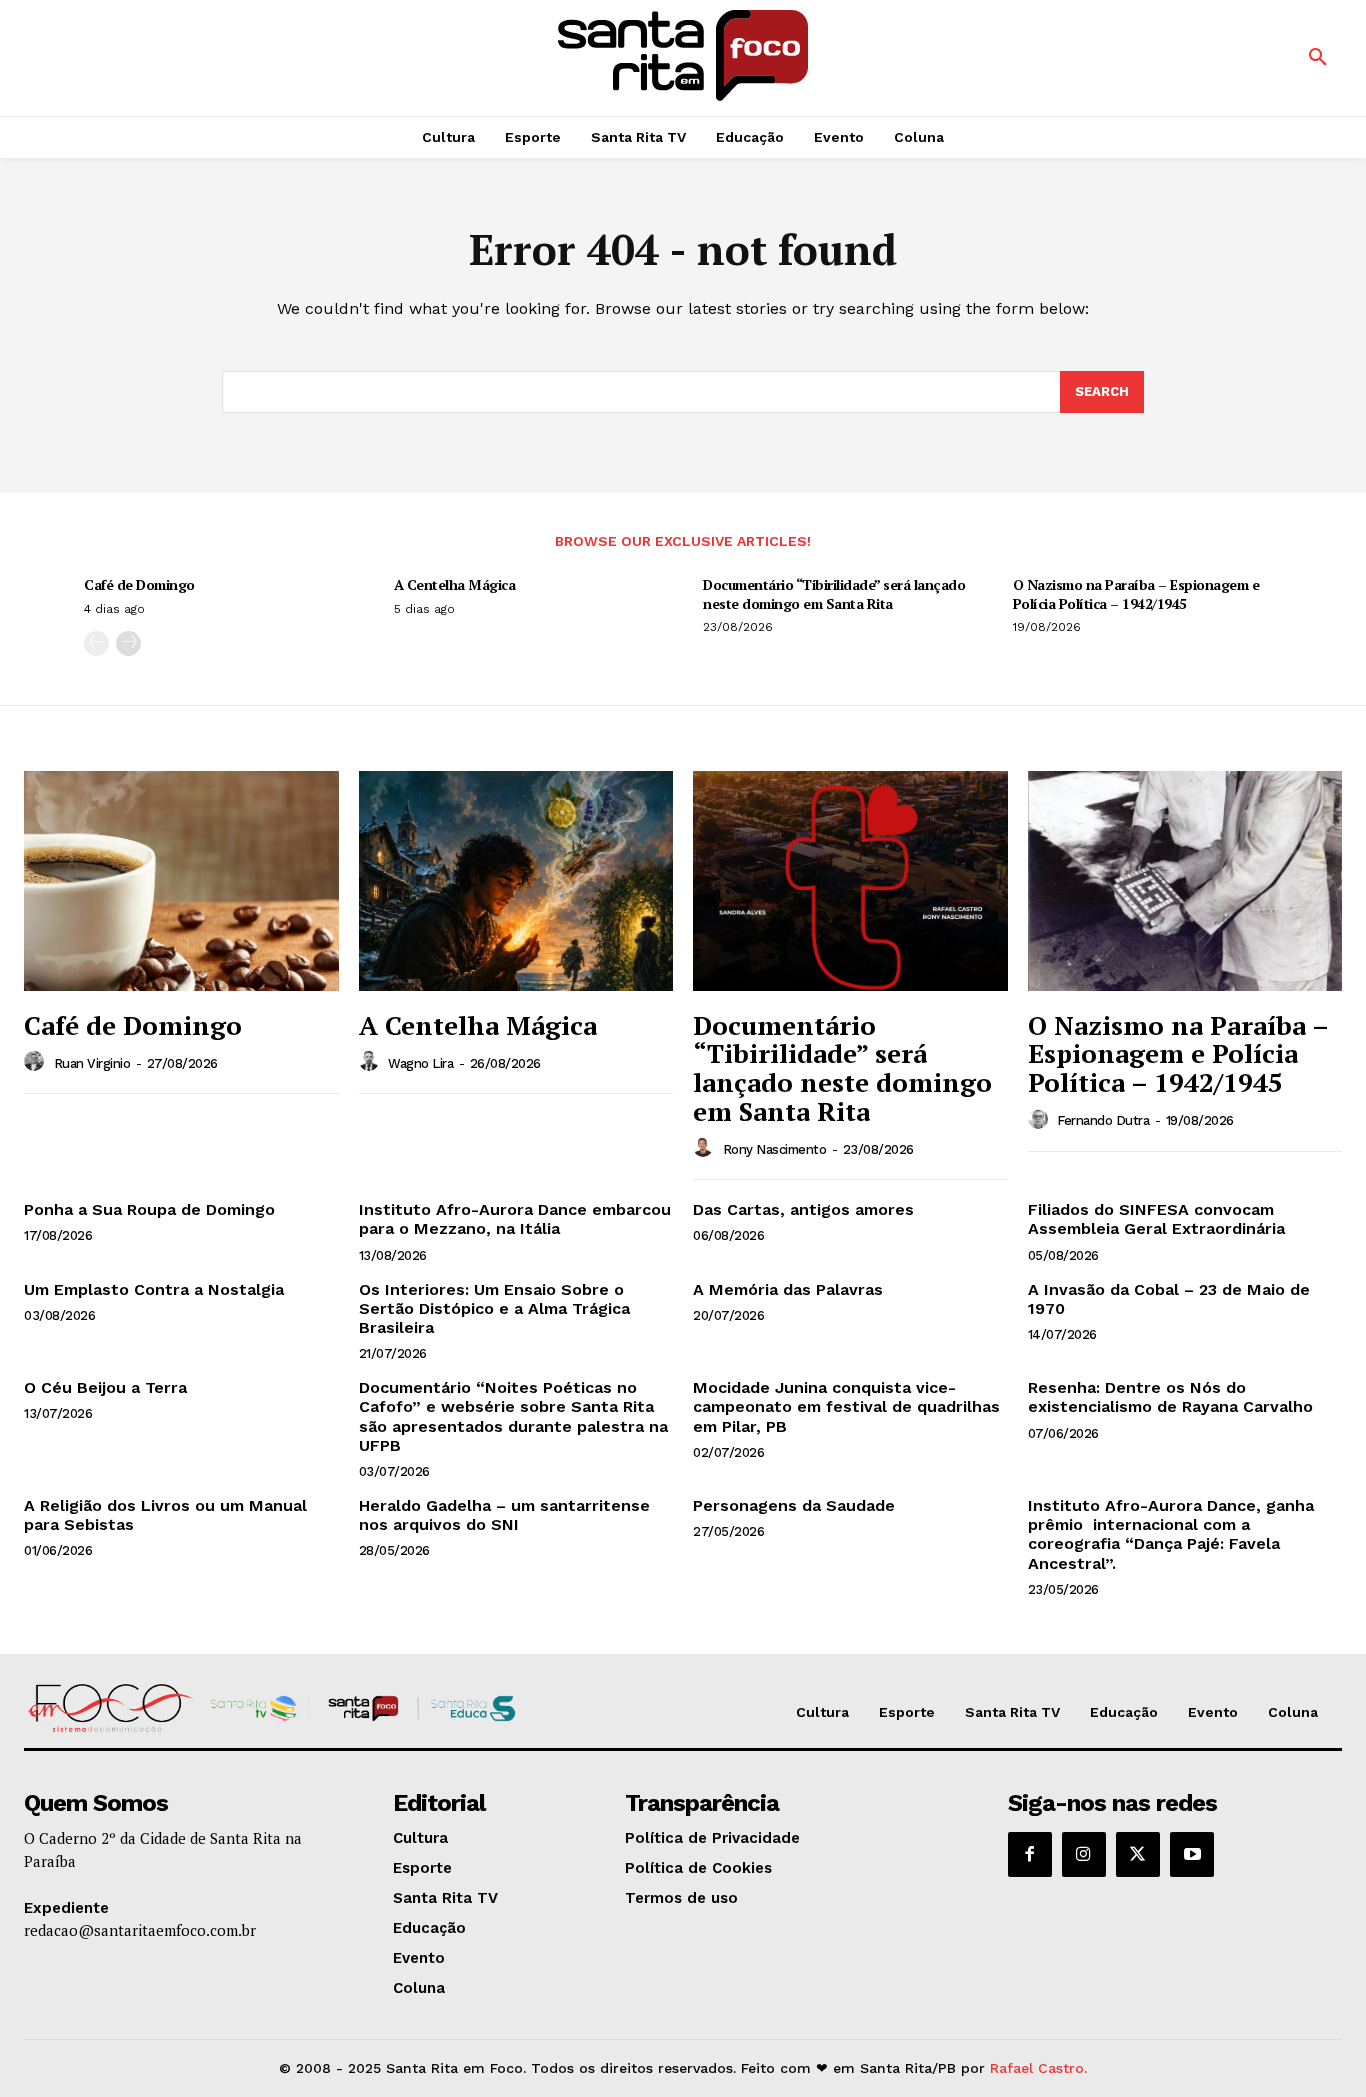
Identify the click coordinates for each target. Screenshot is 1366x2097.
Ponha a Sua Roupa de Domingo (149, 1209)
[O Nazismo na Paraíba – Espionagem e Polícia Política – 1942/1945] (1185, 881)
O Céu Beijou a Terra (105, 1387)
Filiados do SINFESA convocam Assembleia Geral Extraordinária (1156, 1219)
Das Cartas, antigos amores (803, 1209)
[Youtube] (1192, 1854)
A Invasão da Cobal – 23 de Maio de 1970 (1169, 1299)
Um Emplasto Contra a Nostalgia (154, 1289)
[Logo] (682, 55)
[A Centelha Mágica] (516, 881)
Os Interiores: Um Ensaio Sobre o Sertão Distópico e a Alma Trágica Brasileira (494, 1308)
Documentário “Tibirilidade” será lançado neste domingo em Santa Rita (834, 593)
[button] (1318, 58)
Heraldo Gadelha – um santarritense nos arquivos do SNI (504, 1515)
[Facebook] (1030, 1854)
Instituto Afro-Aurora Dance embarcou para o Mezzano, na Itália (515, 1219)
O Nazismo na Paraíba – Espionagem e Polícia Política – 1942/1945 (1136, 593)
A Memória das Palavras (788, 1289)
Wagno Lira (420, 1063)
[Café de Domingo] (181, 881)
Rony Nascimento (775, 1149)
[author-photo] (37, 1062)
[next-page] (128, 643)
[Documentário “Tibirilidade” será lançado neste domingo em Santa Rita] (850, 881)
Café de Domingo (139, 584)
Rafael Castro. (1038, 2068)
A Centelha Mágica (455, 584)
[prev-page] (96, 643)
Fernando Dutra (1103, 1120)
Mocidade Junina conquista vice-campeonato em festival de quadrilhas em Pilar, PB (846, 1406)
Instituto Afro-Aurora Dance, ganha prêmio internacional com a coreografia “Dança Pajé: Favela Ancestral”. (1171, 1534)
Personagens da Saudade (794, 1505)
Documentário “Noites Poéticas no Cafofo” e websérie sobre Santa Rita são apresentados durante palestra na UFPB (513, 1416)
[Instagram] (1084, 1854)
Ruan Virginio (92, 1063)
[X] (1138, 1854)
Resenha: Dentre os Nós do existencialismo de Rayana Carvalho (1170, 1397)
